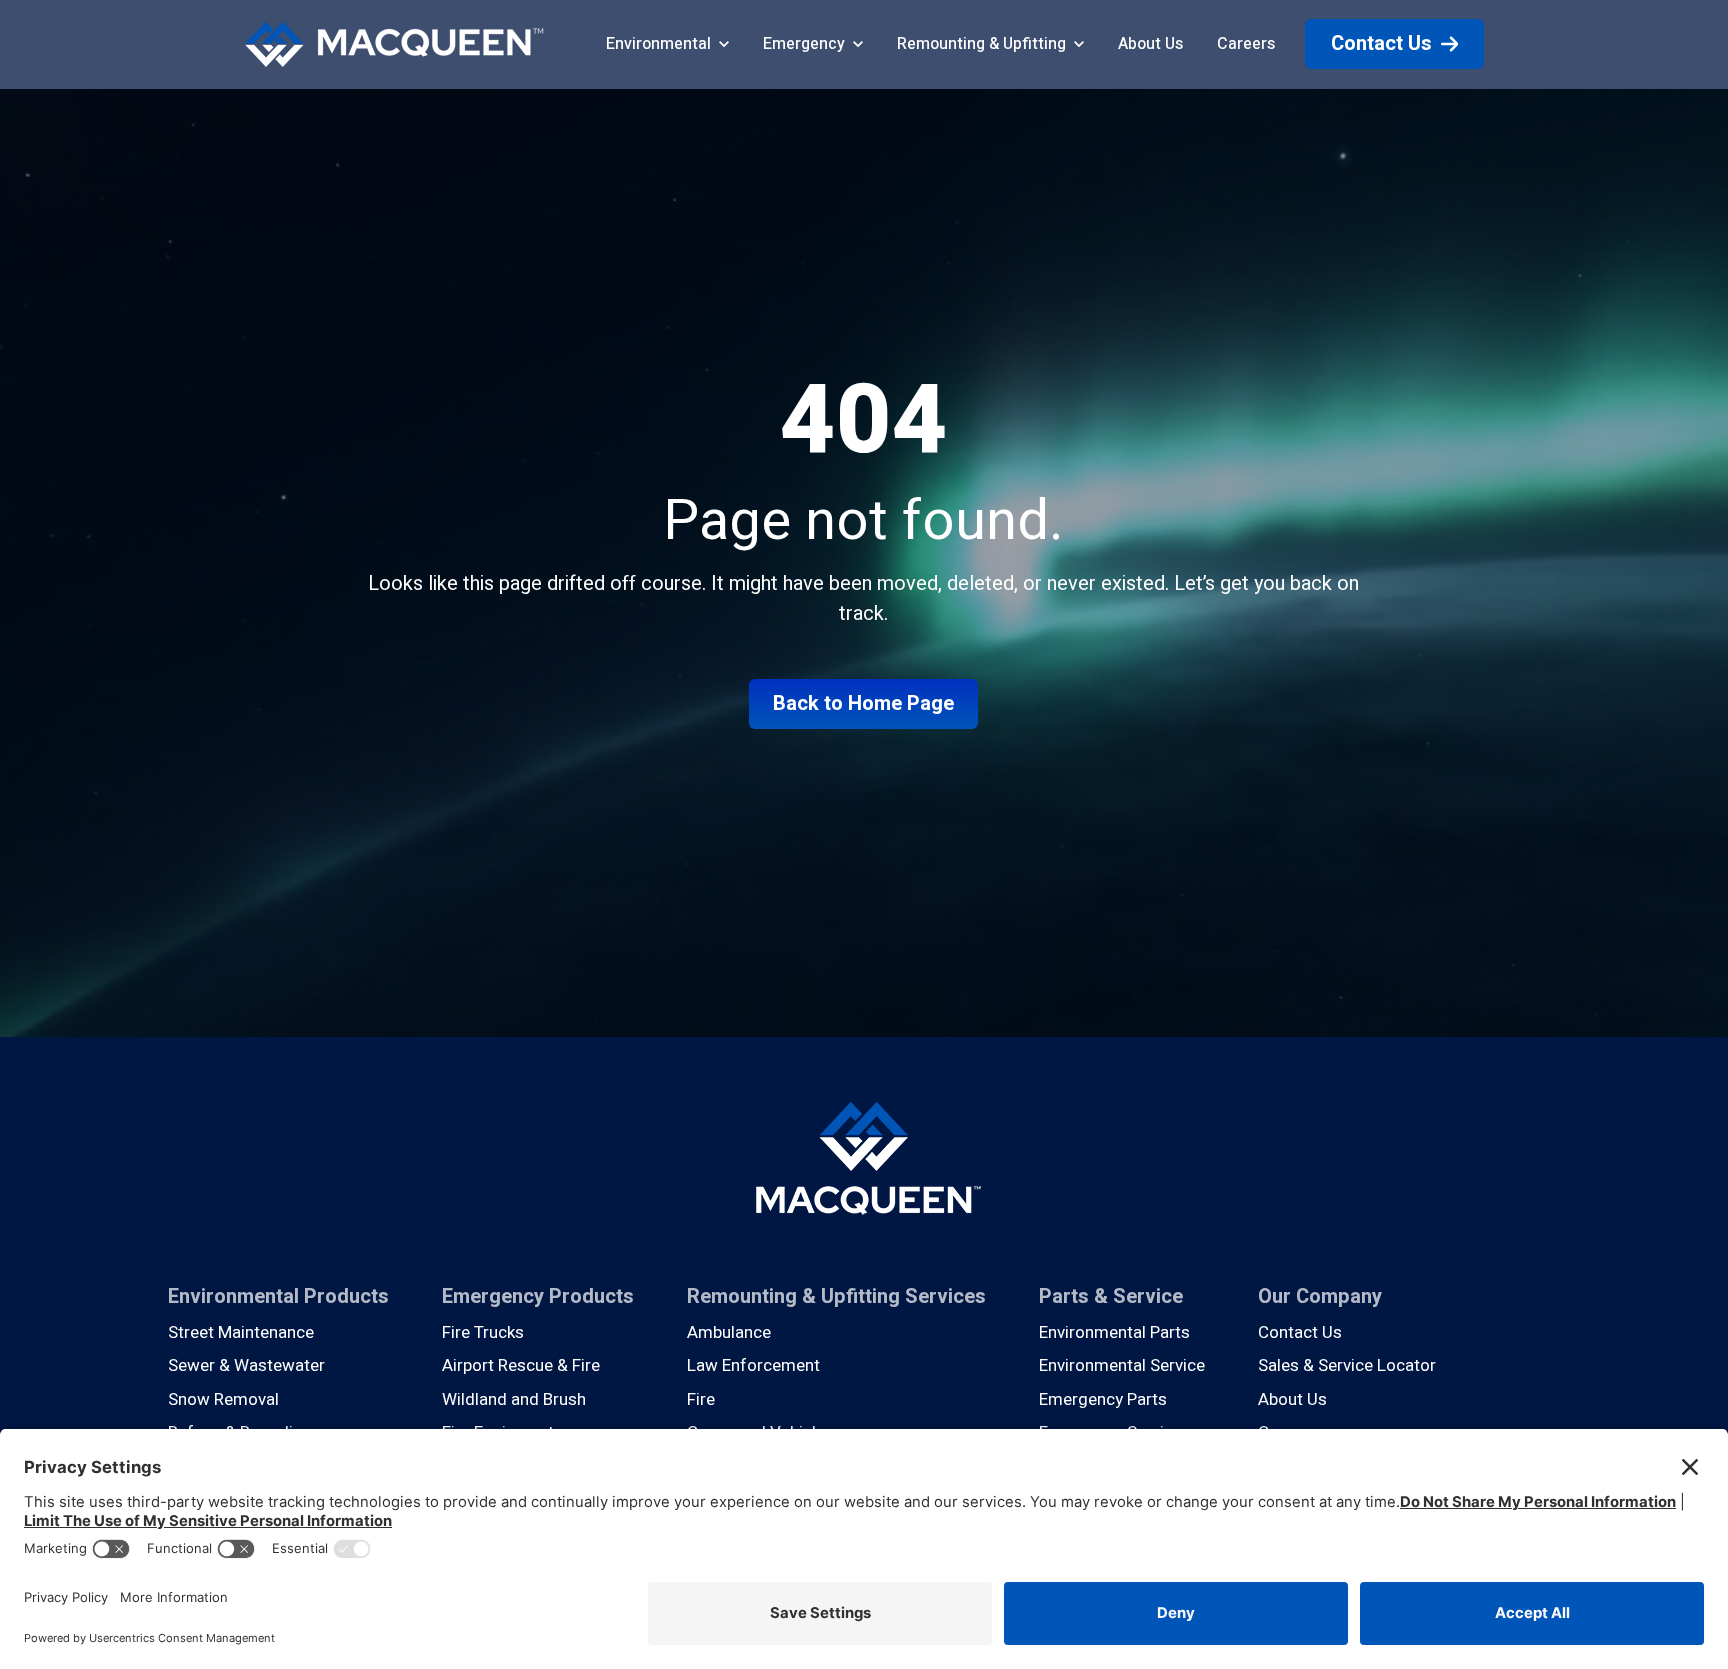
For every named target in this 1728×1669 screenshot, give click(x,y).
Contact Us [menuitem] (1300, 1332)
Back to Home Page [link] (863, 703)
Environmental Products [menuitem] (278, 1296)
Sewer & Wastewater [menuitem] (246, 1365)
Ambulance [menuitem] (729, 1332)
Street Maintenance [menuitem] (241, 1332)
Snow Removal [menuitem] (223, 1399)
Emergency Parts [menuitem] (1103, 1399)
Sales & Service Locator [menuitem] (1347, 1365)
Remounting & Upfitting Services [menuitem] (836, 1296)
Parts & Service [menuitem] (1111, 1296)
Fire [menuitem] (701, 1399)
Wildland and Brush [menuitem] (514, 1399)
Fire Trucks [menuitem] (483, 1332)
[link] (394, 43)
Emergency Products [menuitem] (538, 1296)
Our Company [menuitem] (1320, 1296)
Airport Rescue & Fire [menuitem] (521, 1365)
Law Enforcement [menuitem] (753, 1365)
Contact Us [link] (1381, 43)
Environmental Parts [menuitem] (1114, 1332)
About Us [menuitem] (1292, 1399)
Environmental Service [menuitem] (1122, 1365)
